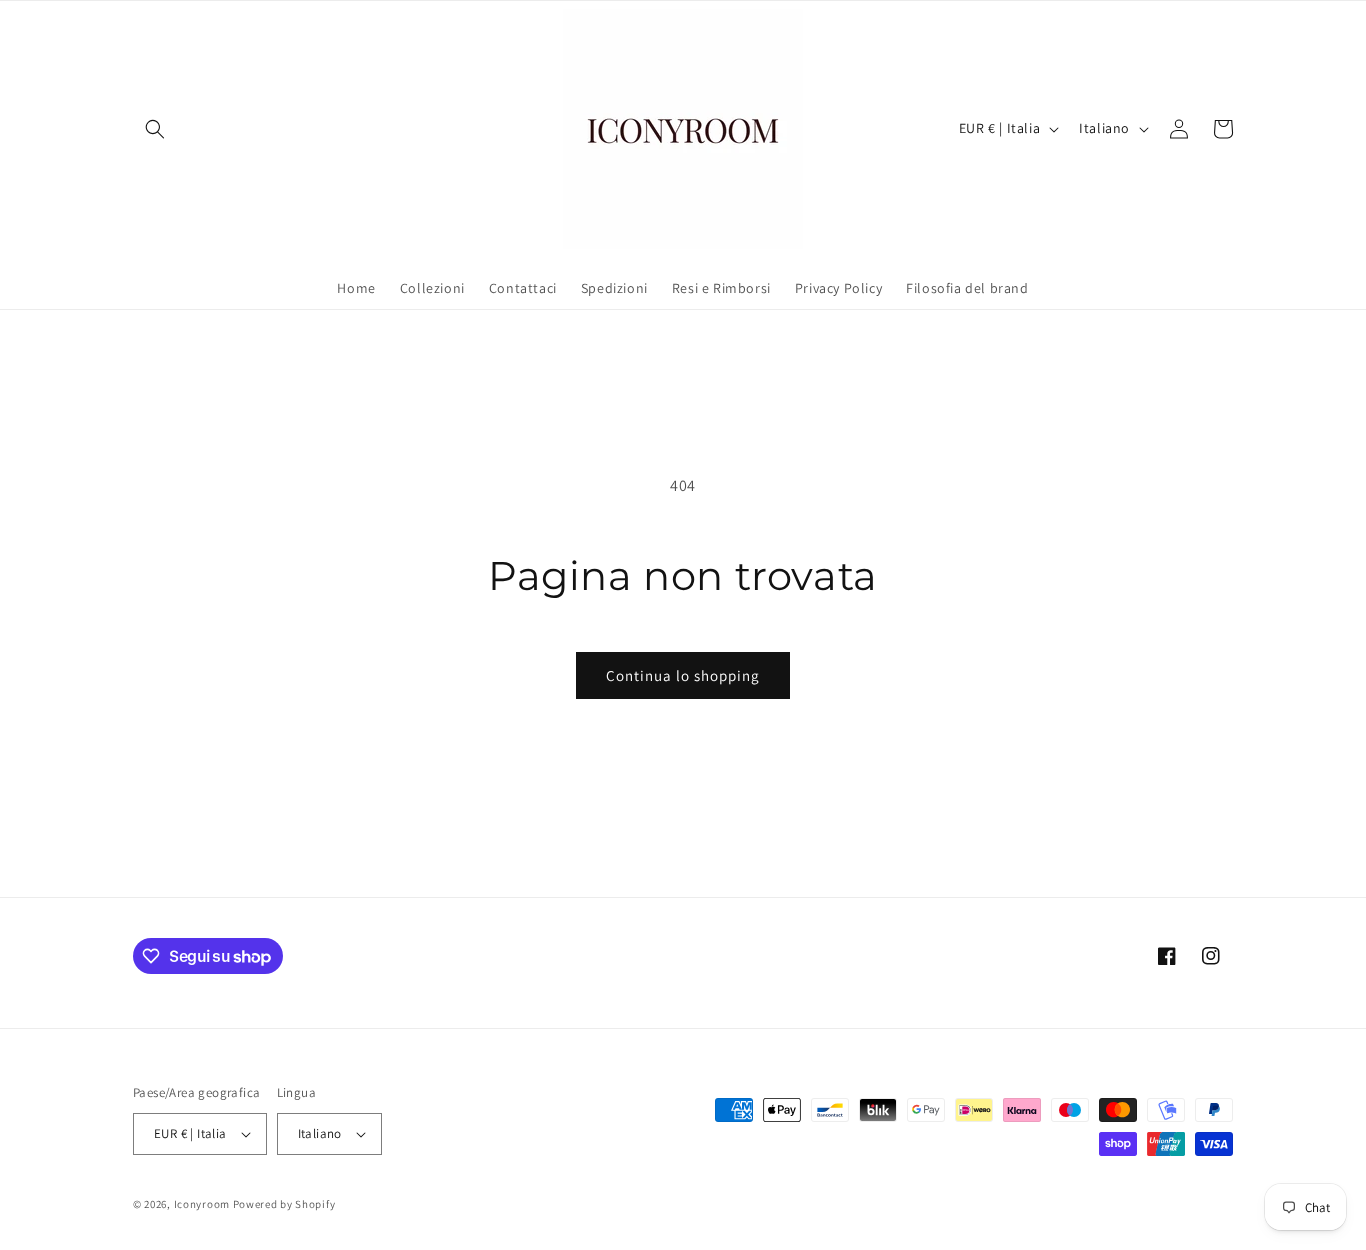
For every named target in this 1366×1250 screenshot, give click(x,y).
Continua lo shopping (683, 675)
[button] (155, 129)
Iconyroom (202, 1204)
